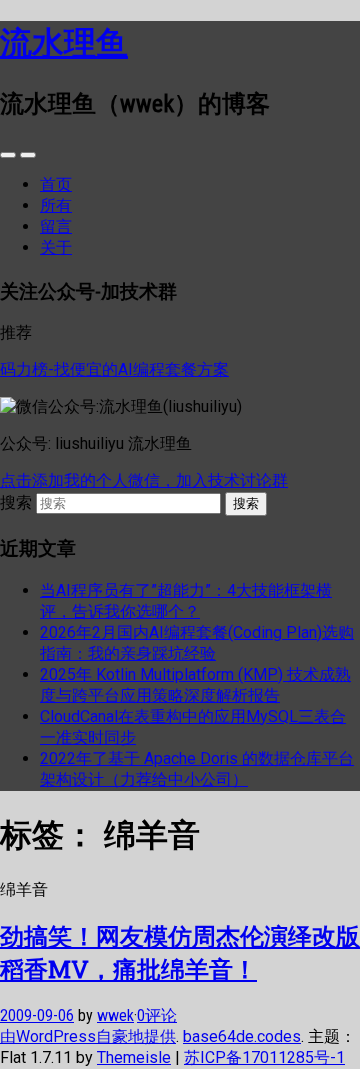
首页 (56, 184)
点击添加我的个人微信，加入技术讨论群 (144, 480)
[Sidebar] (8, 155)
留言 (56, 226)
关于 (56, 247)
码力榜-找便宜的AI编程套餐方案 (114, 369)
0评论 (157, 1015)
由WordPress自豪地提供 (88, 1036)
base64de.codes (242, 1036)
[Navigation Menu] (28, 155)
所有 (56, 205)
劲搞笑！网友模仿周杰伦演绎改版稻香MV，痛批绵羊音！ (180, 952)
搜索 (16, 502)
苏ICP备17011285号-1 (264, 1057)
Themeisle (134, 1057)
